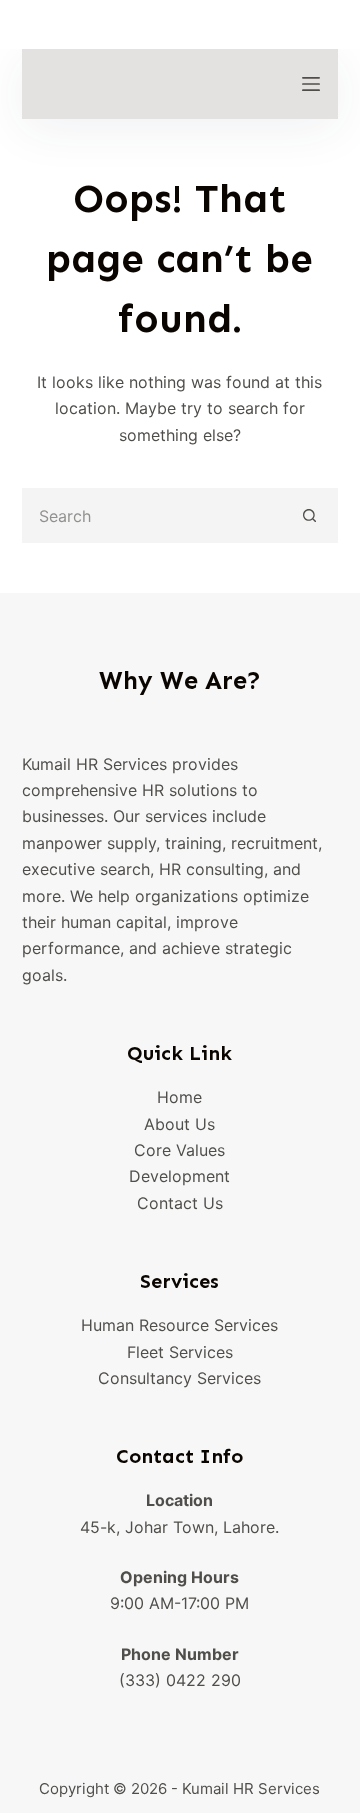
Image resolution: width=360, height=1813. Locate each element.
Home (179, 1097)
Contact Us (180, 1203)
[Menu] (311, 84)
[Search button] (310, 515)
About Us (179, 1124)
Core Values (179, 1150)
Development (179, 1176)
